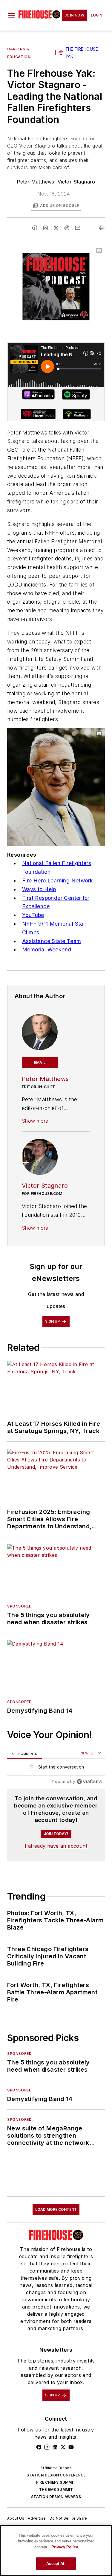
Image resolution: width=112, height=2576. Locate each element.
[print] (102, 228)
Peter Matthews (36, 182)
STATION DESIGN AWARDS (56, 2497)
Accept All (56, 2564)
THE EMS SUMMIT (56, 2489)
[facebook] (35, 228)
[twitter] (56, 228)
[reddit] (67, 228)
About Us (16, 2518)
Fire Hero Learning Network (57, 881)
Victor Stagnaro (76, 182)
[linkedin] (45, 228)
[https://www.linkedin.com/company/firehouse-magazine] (55, 2447)
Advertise (37, 2518)
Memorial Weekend (47, 949)
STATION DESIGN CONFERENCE (56, 2475)
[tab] (24, 1753)
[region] (56, 1768)
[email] (78, 228)
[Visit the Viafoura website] (89, 1782)
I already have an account (56, 1846)
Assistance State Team (52, 941)
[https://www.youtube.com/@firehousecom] (71, 2447)
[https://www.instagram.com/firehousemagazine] (47, 2447)
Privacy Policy (65, 2547)
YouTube (33, 915)
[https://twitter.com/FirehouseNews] (63, 2447)
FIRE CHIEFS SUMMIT (56, 2482)
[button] (12, 15)
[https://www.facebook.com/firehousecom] (39, 2447)
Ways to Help (39, 889)
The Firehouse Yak (82, 53)
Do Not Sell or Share (68, 2518)
